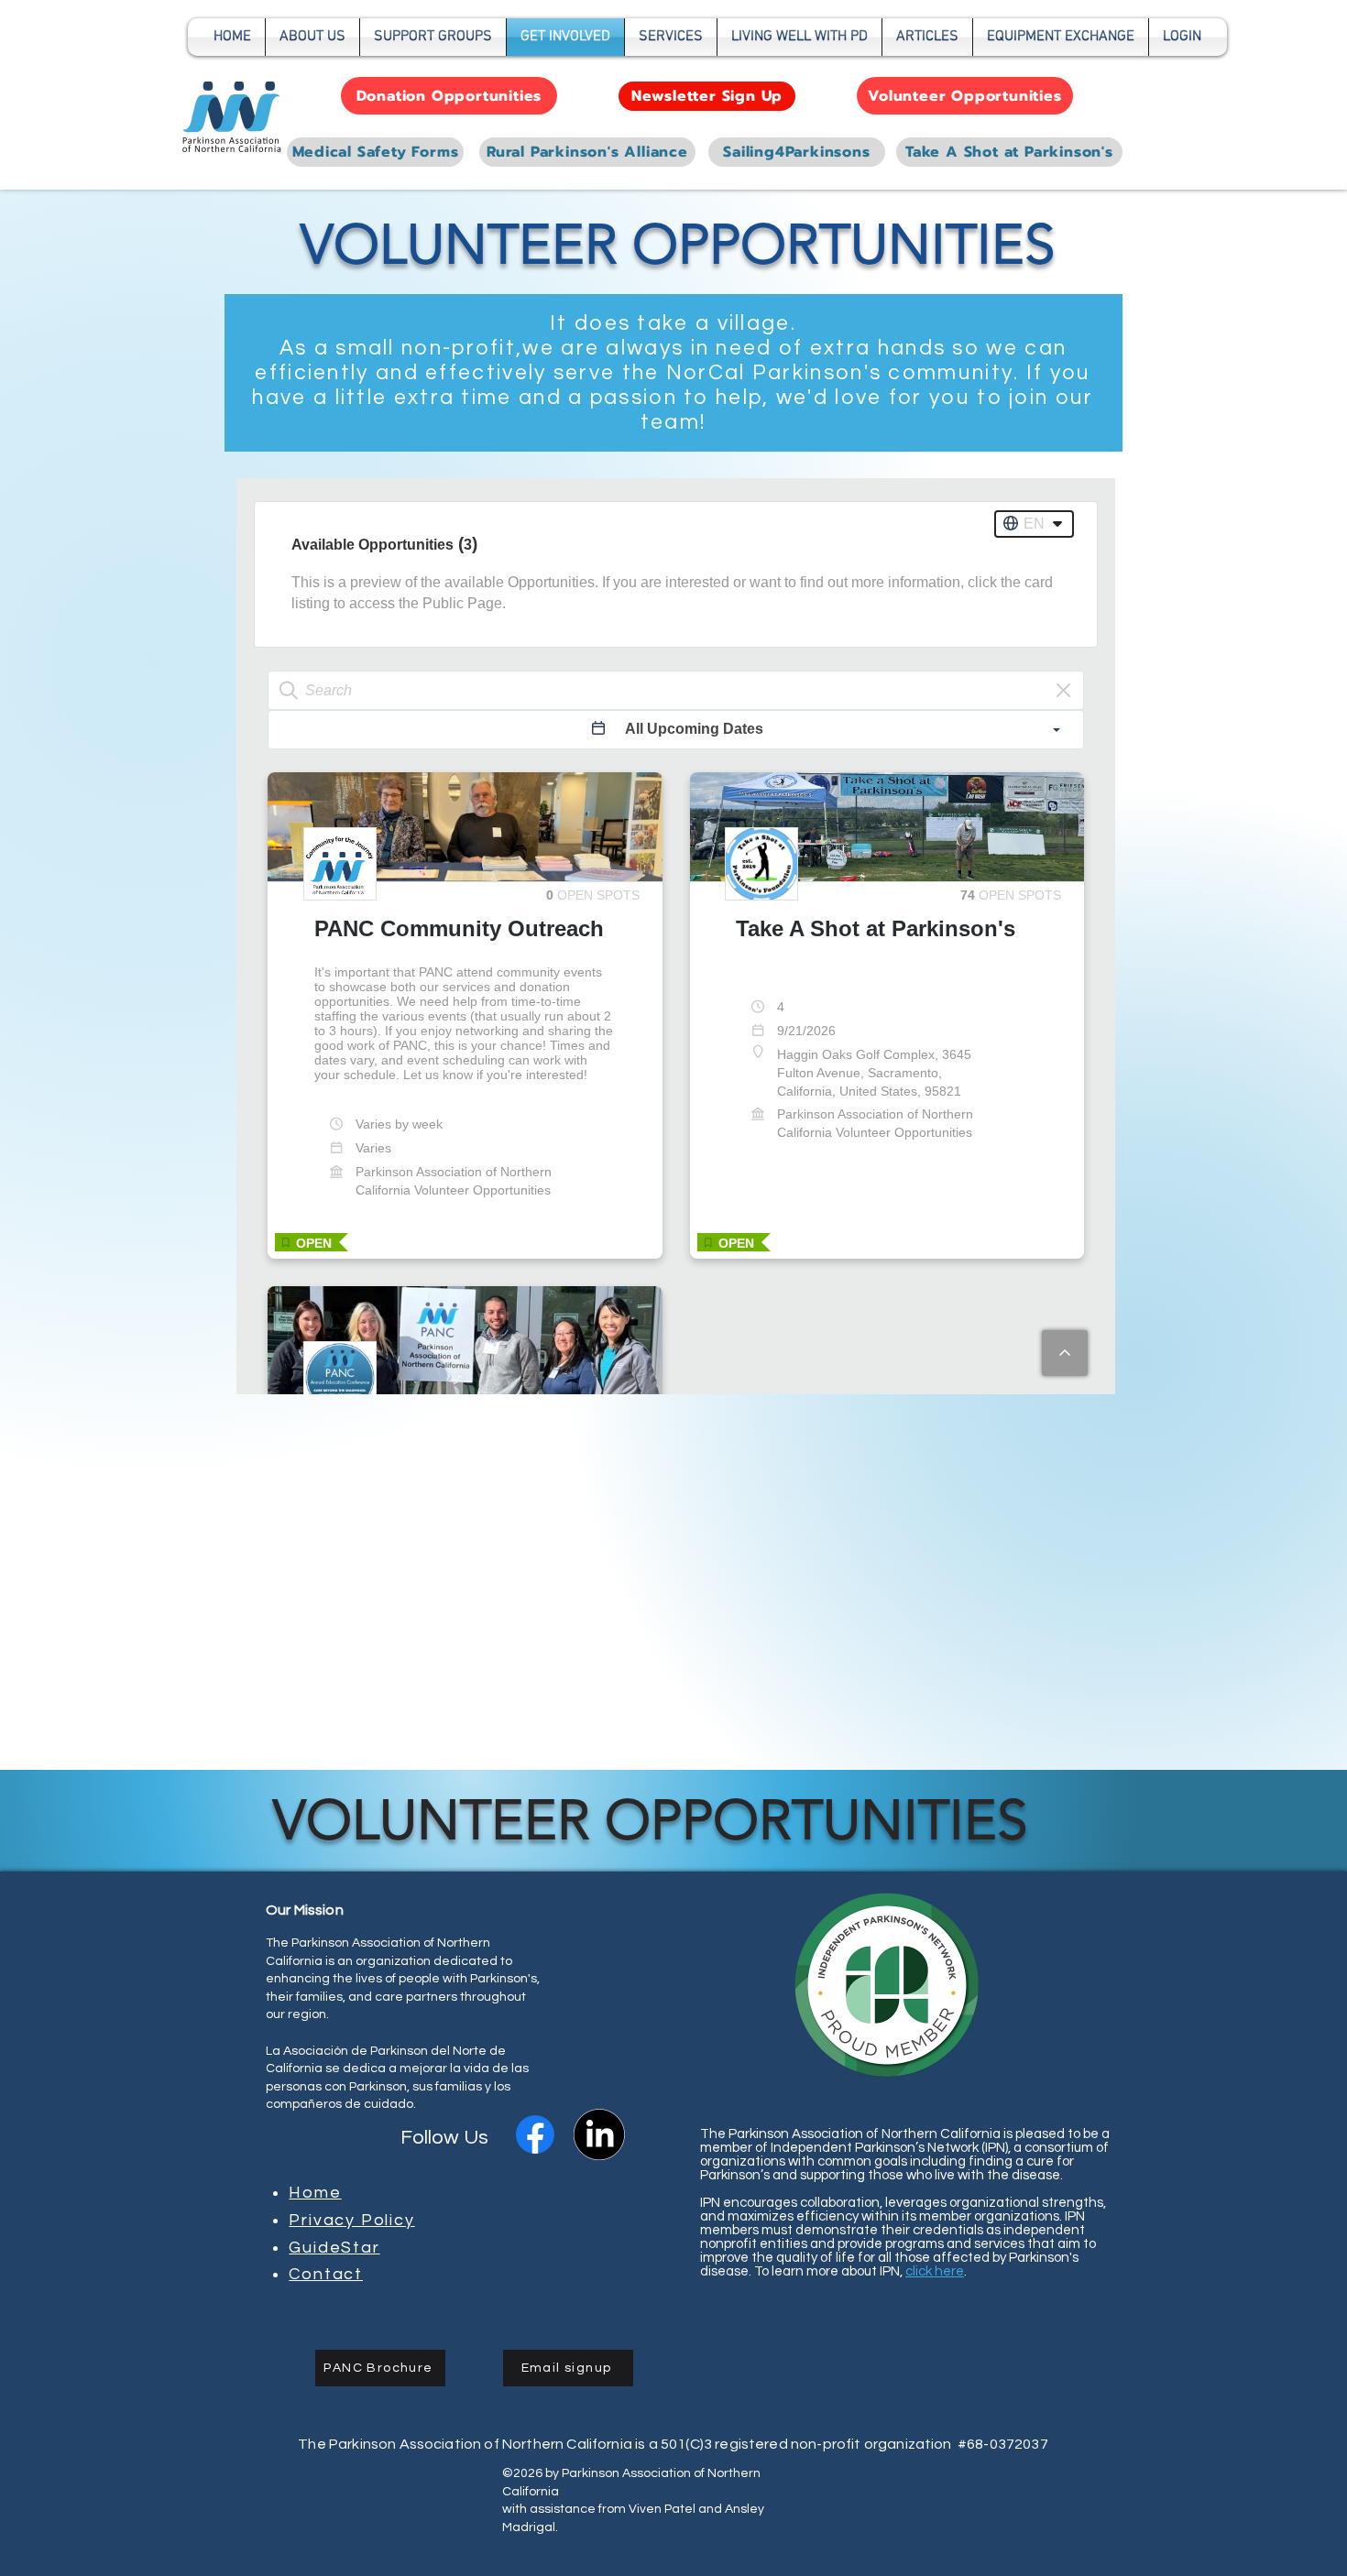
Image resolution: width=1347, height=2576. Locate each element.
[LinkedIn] (599, 2134)
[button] (433, 37)
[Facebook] (535, 2134)
